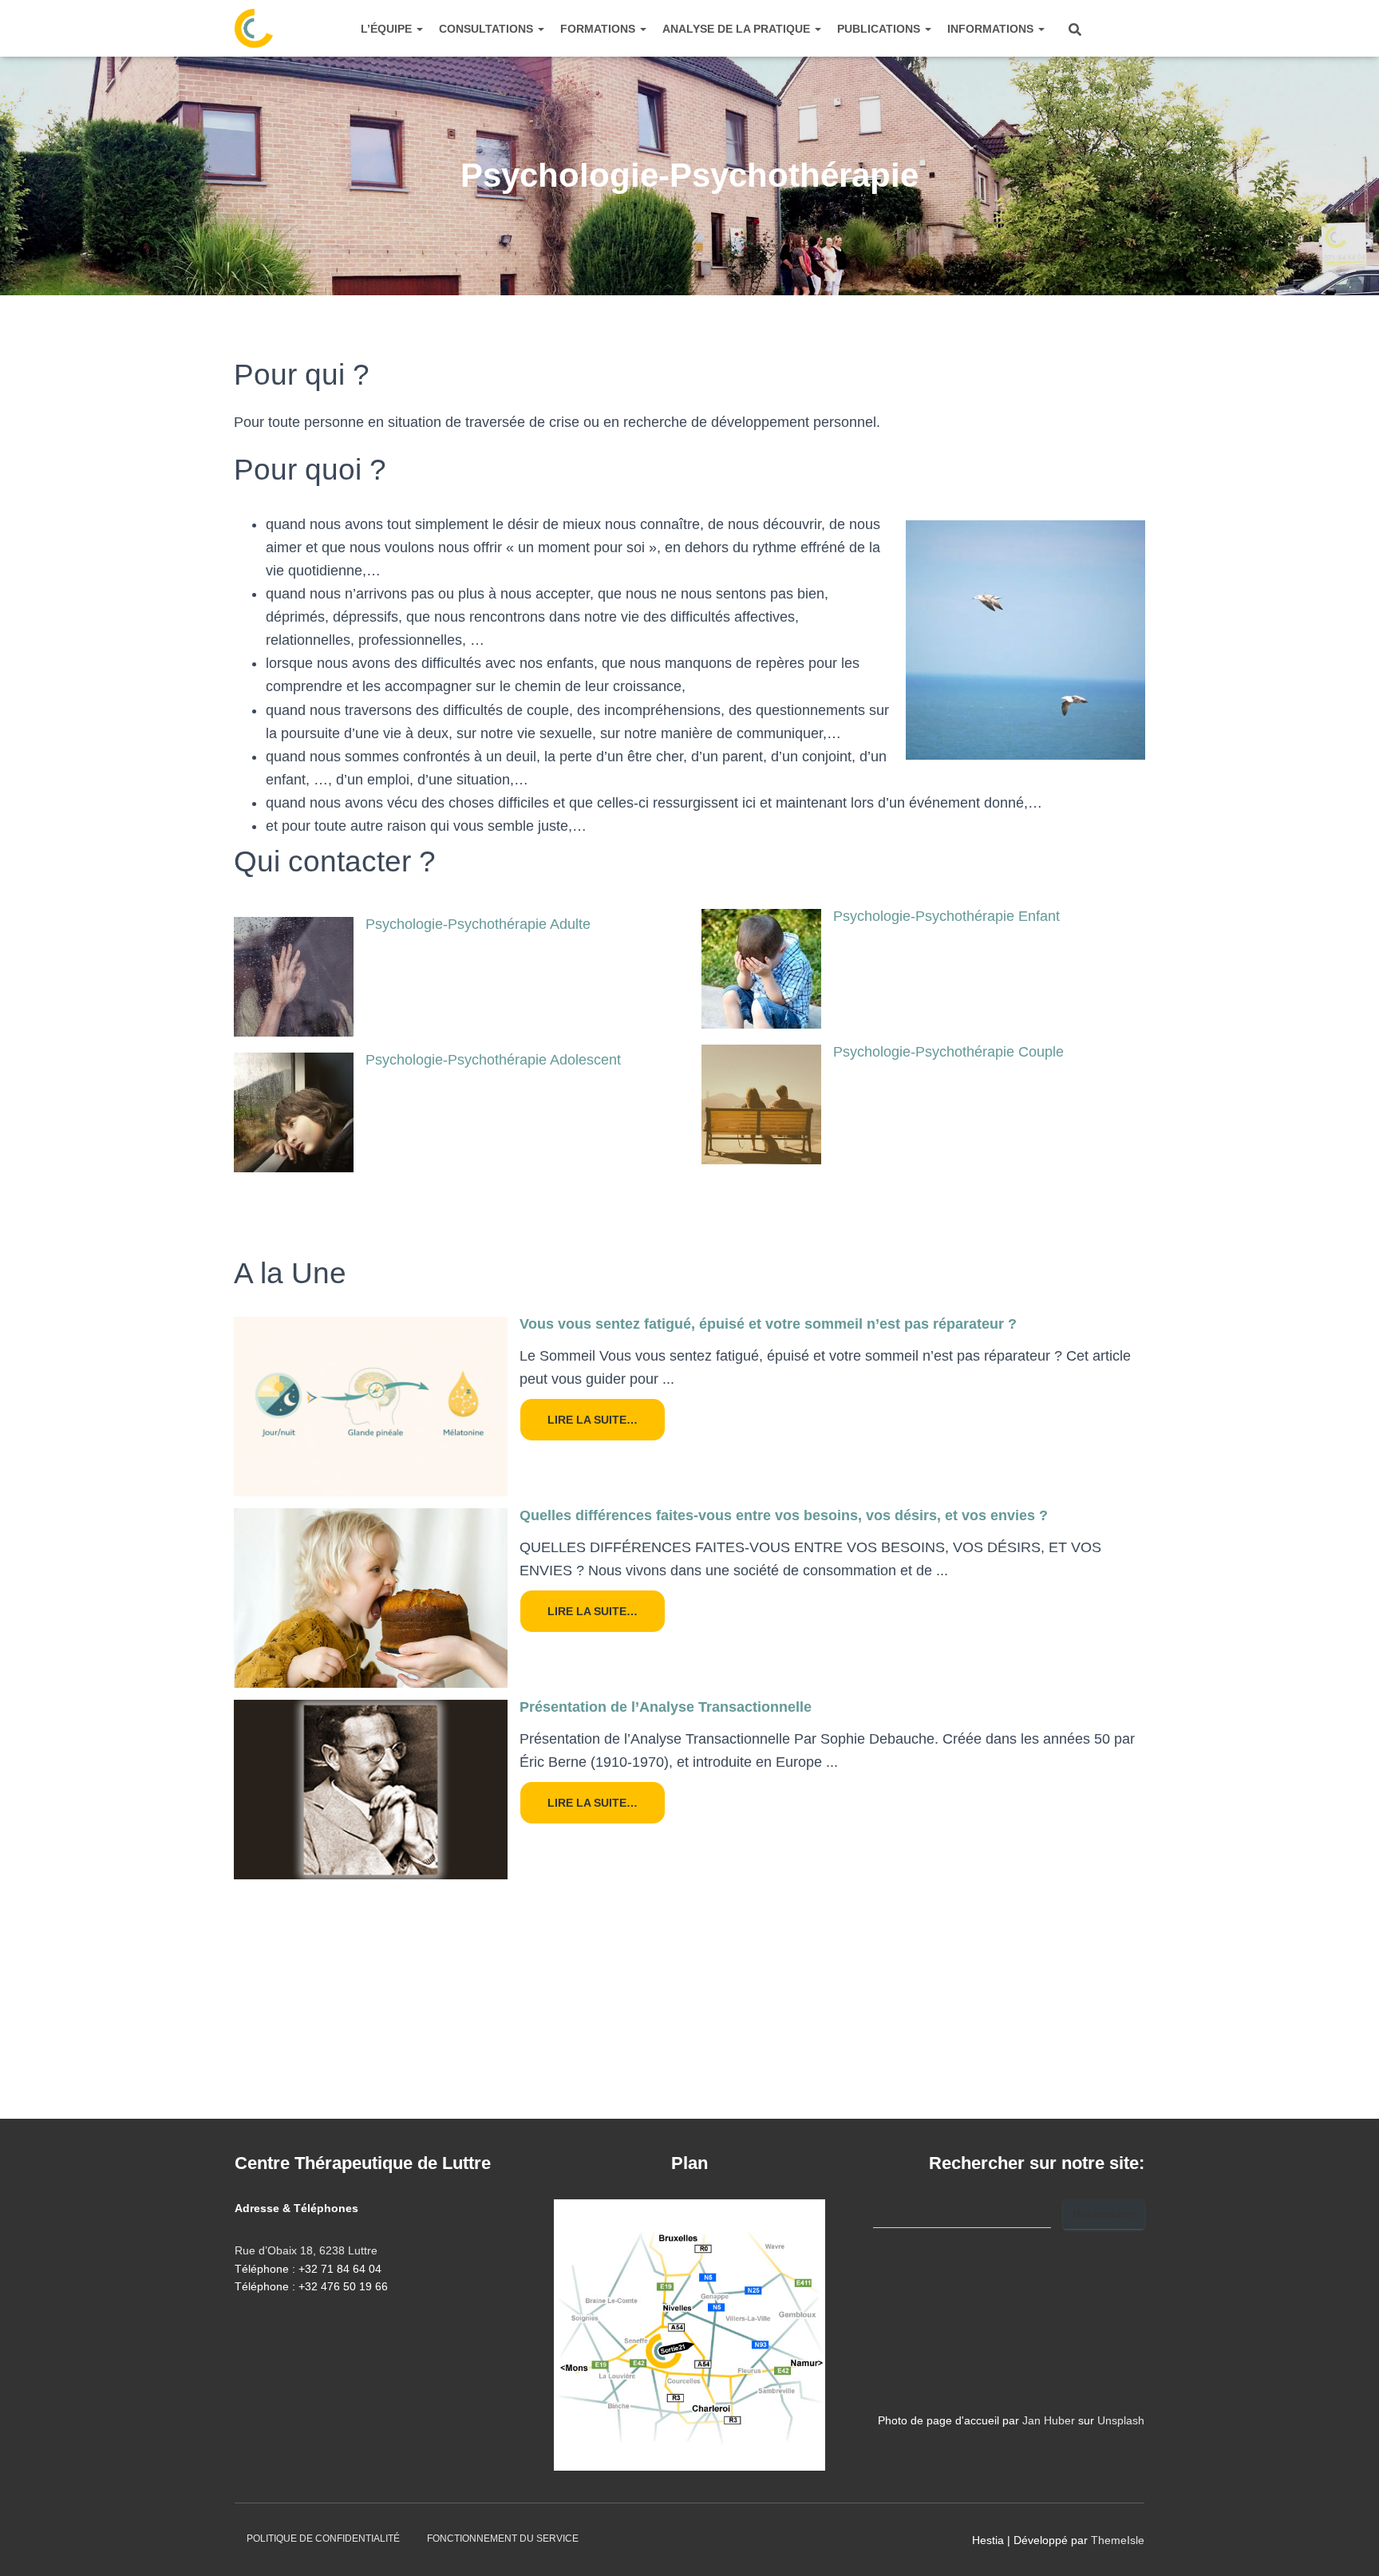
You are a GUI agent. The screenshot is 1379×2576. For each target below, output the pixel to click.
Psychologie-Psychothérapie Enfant (946, 916)
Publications (880, 29)
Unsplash (1121, 2420)
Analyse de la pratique (738, 29)
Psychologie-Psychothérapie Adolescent (493, 1060)
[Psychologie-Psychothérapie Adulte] (294, 976)
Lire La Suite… (593, 1420)
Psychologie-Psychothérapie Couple (948, 1052)
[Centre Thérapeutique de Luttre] (254, 29)
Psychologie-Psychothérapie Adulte (478, 924)
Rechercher (1104, 2214)
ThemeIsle (1118, 2540)
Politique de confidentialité (323, 2538)
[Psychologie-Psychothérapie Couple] (761, 1104)
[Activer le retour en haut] (1347, 2544)
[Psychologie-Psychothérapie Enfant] (761, 968)
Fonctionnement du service (503, 2538)
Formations (599, 29)
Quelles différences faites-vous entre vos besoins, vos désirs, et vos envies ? (784, 1515)
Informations (992, 29)
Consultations (488, 29)
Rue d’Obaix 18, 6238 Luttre (306, 2250)
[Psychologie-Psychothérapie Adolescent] (294, 1112)
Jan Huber (1049, 2420)
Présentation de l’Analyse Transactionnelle (666, 1707)
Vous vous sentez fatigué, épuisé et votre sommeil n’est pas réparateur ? (768, 1324)
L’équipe (388, 29)
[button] (419, 29)
